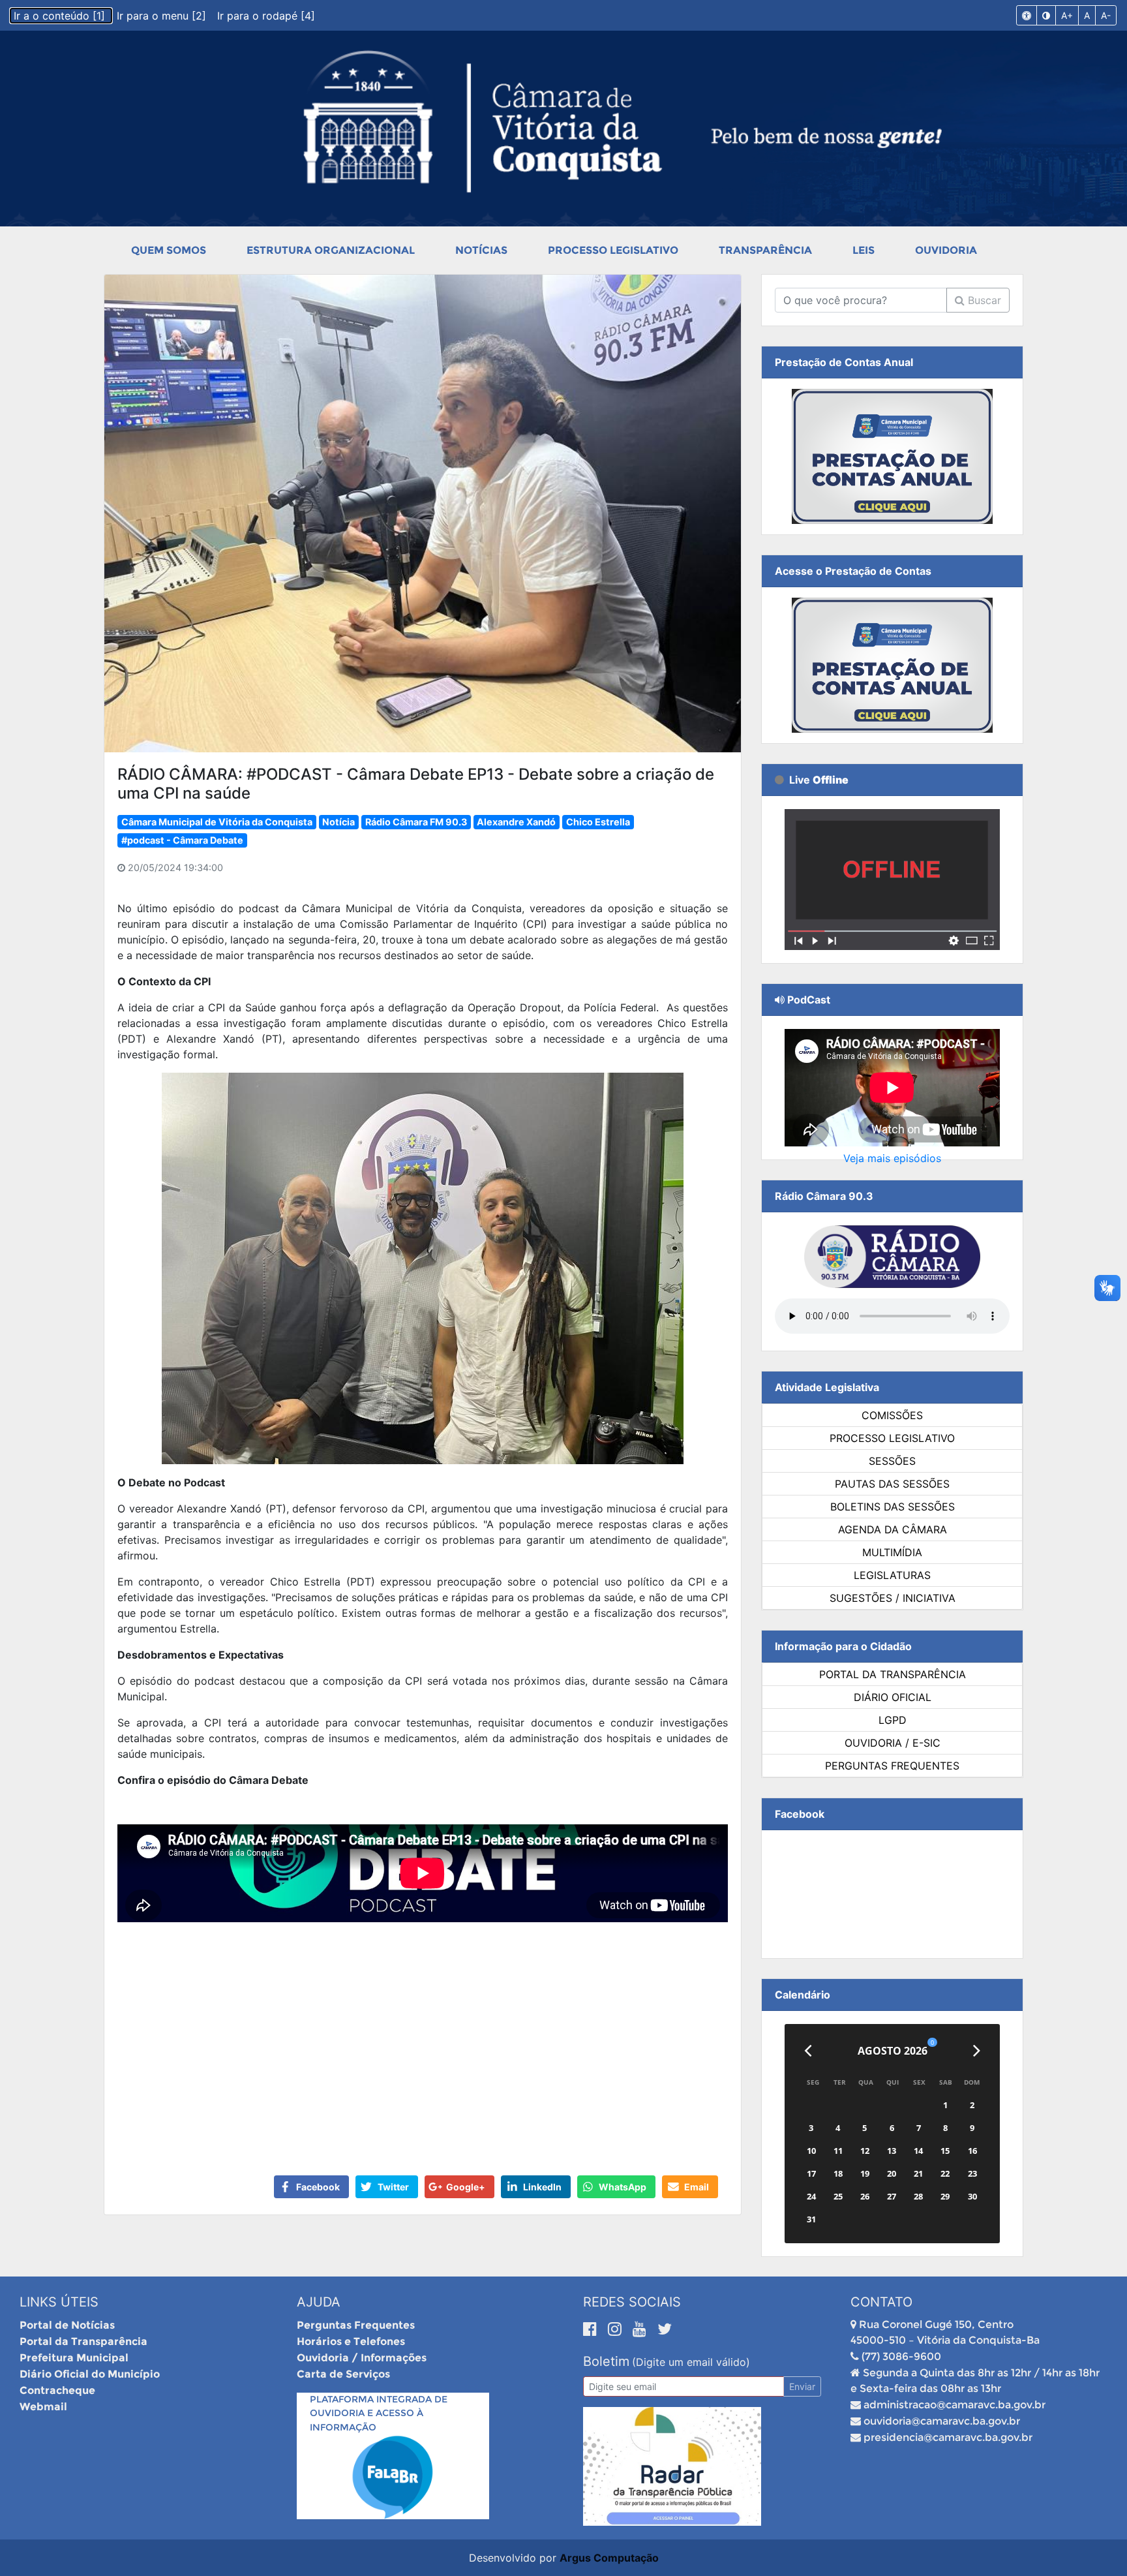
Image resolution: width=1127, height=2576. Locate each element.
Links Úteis (59, 2302)
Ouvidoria (946, 250)
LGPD (893, 1720)
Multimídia (892, 1552)
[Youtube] (642, 2329)
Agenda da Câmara (893, 1529)
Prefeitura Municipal (74, 2358)
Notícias (481, 250)
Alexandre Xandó (516, 822)
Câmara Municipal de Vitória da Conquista (217, 822)
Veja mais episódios (892, 1158)
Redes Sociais (632, 2302)
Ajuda (319, 2302)
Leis (864, 250)
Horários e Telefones (351, 2341)
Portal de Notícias (67, 2325)
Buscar (983, 300)
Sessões (892, 1461)
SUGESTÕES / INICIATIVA (893, 1598)
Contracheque (57, 2390)
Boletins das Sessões (893, 1507)
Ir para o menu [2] (163, 16)
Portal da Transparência (893, 1674)
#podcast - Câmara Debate (182, 840)
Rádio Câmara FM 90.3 (416, 822)
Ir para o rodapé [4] (266, 16)
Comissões (892, 1415)
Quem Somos (169, 250)
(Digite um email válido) (691, 2362)
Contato (881, 2302)
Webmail (43, 2407)
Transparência (765, 250)
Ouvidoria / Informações (362, 2358)
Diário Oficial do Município (90, 2374)
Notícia (338, 822)
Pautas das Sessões (892, 1484)
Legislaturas (892, 1575)
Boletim (606, 2361)
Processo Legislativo (613, 250)
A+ (1067, 15)
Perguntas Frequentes (892, 1766)
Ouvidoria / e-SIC (893, 1743)
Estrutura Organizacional (331, 250)
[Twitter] (665, 2329)
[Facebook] (592, 2329)
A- (1106, 15)
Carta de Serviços (343, 2374)
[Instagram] (617, 2329)
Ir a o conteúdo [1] (61, 16)
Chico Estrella (598, 822)
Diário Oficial (893, 1697)
